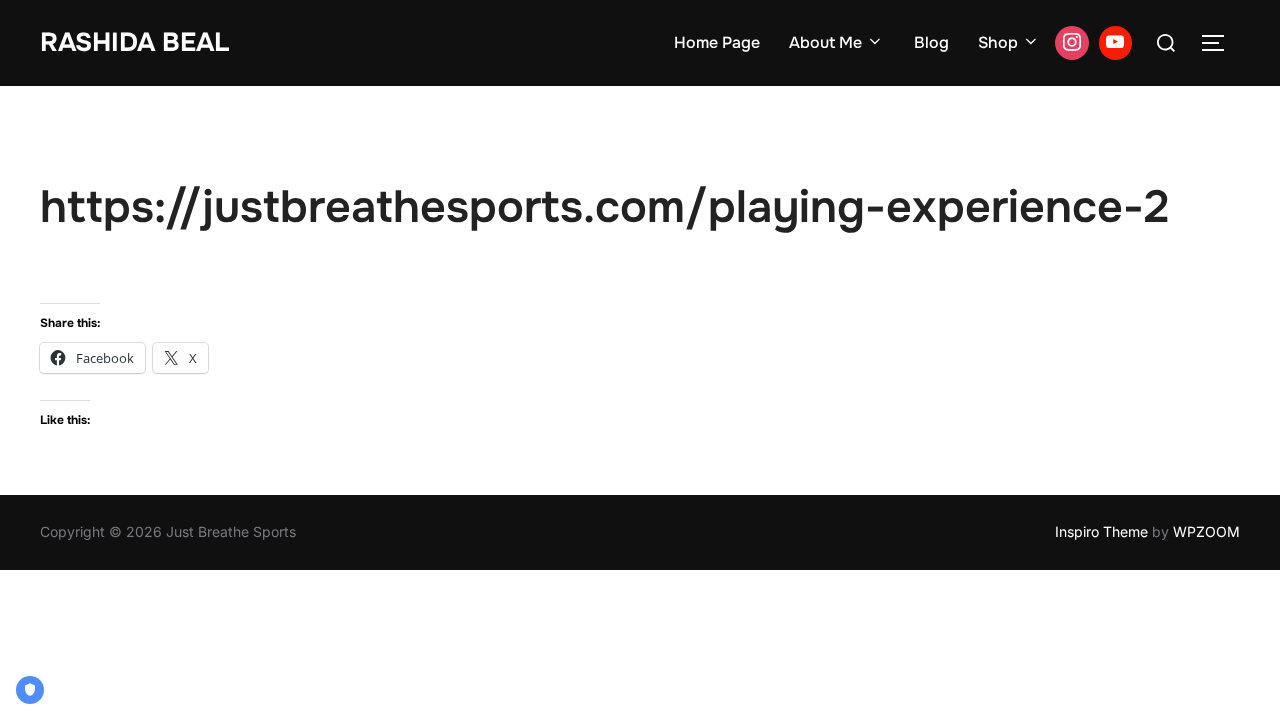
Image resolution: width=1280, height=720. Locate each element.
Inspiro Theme (1101, 531)
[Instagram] (1072, 43)
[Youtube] (1116, 43)
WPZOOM (1206, 531)
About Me (825, 42)
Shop (998, 42)
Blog (931, 42)
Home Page (717, 42)
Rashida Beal (134, 42)
